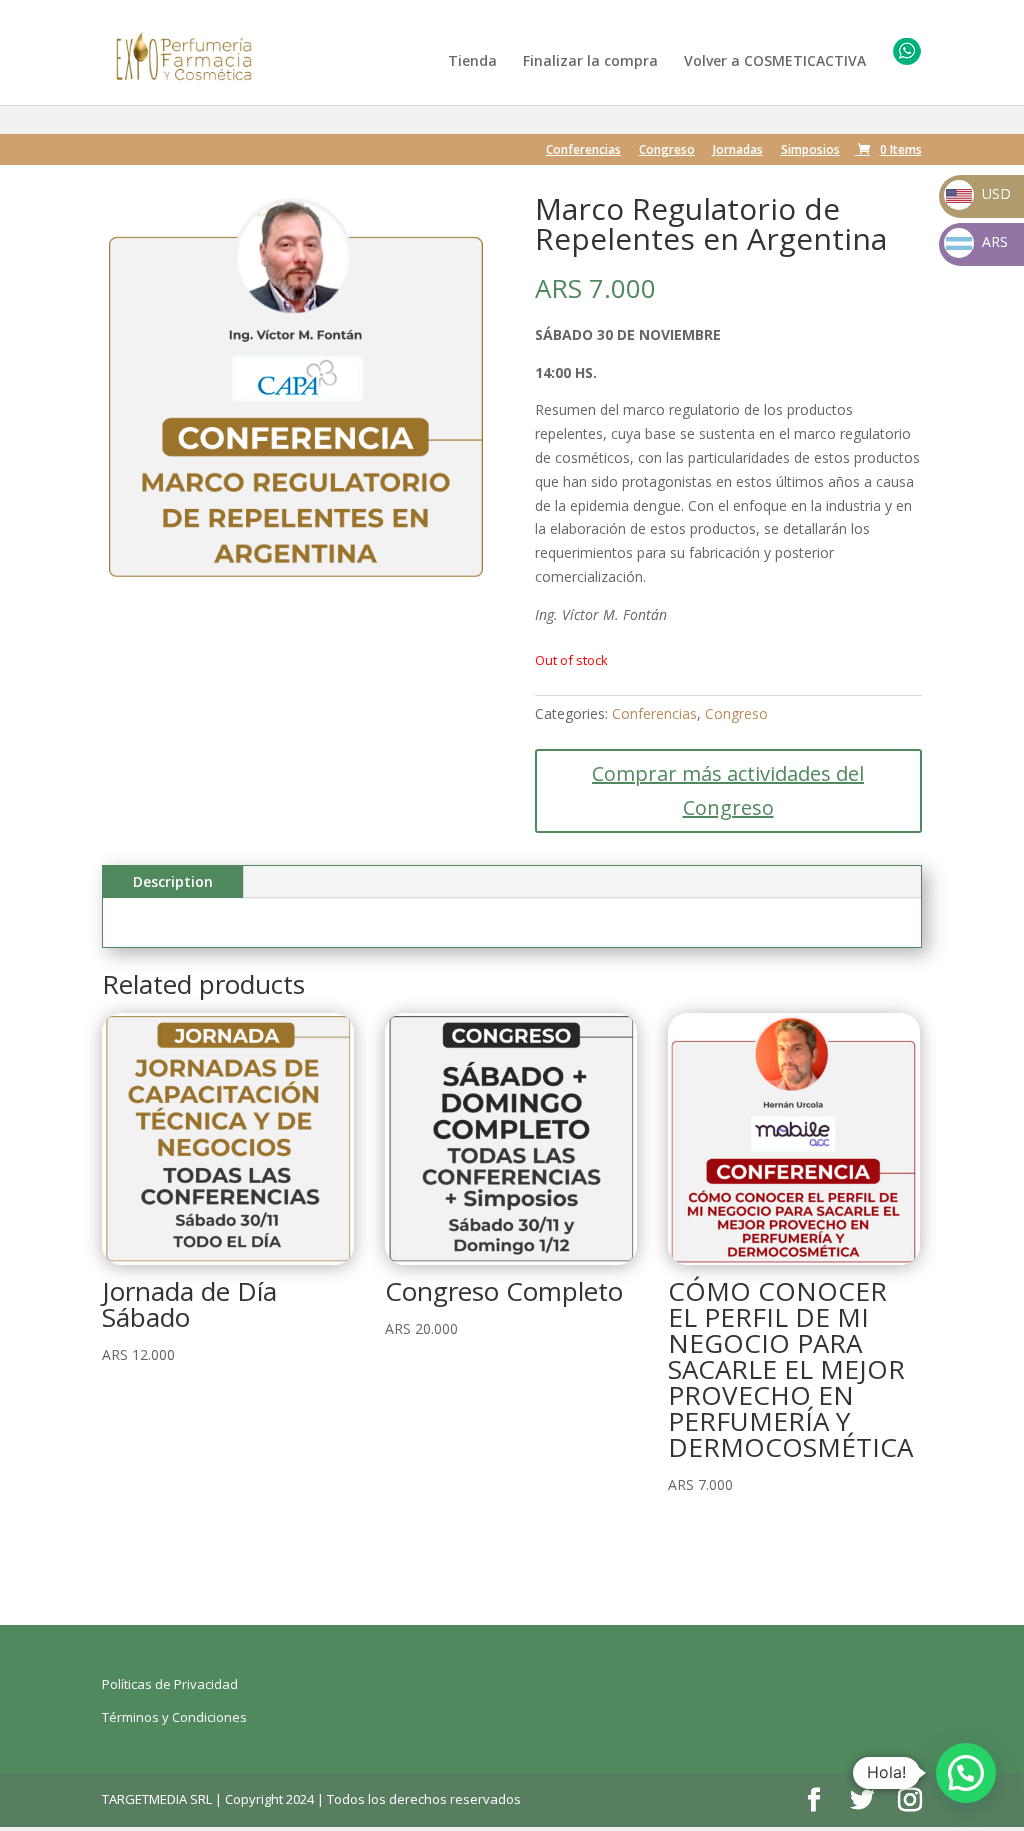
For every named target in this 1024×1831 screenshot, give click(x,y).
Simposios (810, 151)
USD (978, 193)
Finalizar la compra (590, 62)
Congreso (667, 151)
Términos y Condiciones (174, 1717)
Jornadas (738, 151)
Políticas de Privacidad (170, 1684)
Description (173, 881)
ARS (978, 241)
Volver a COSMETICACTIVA (775, 62)
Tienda (472, 62)
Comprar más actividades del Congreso (728, 790)
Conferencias (583, 151)
